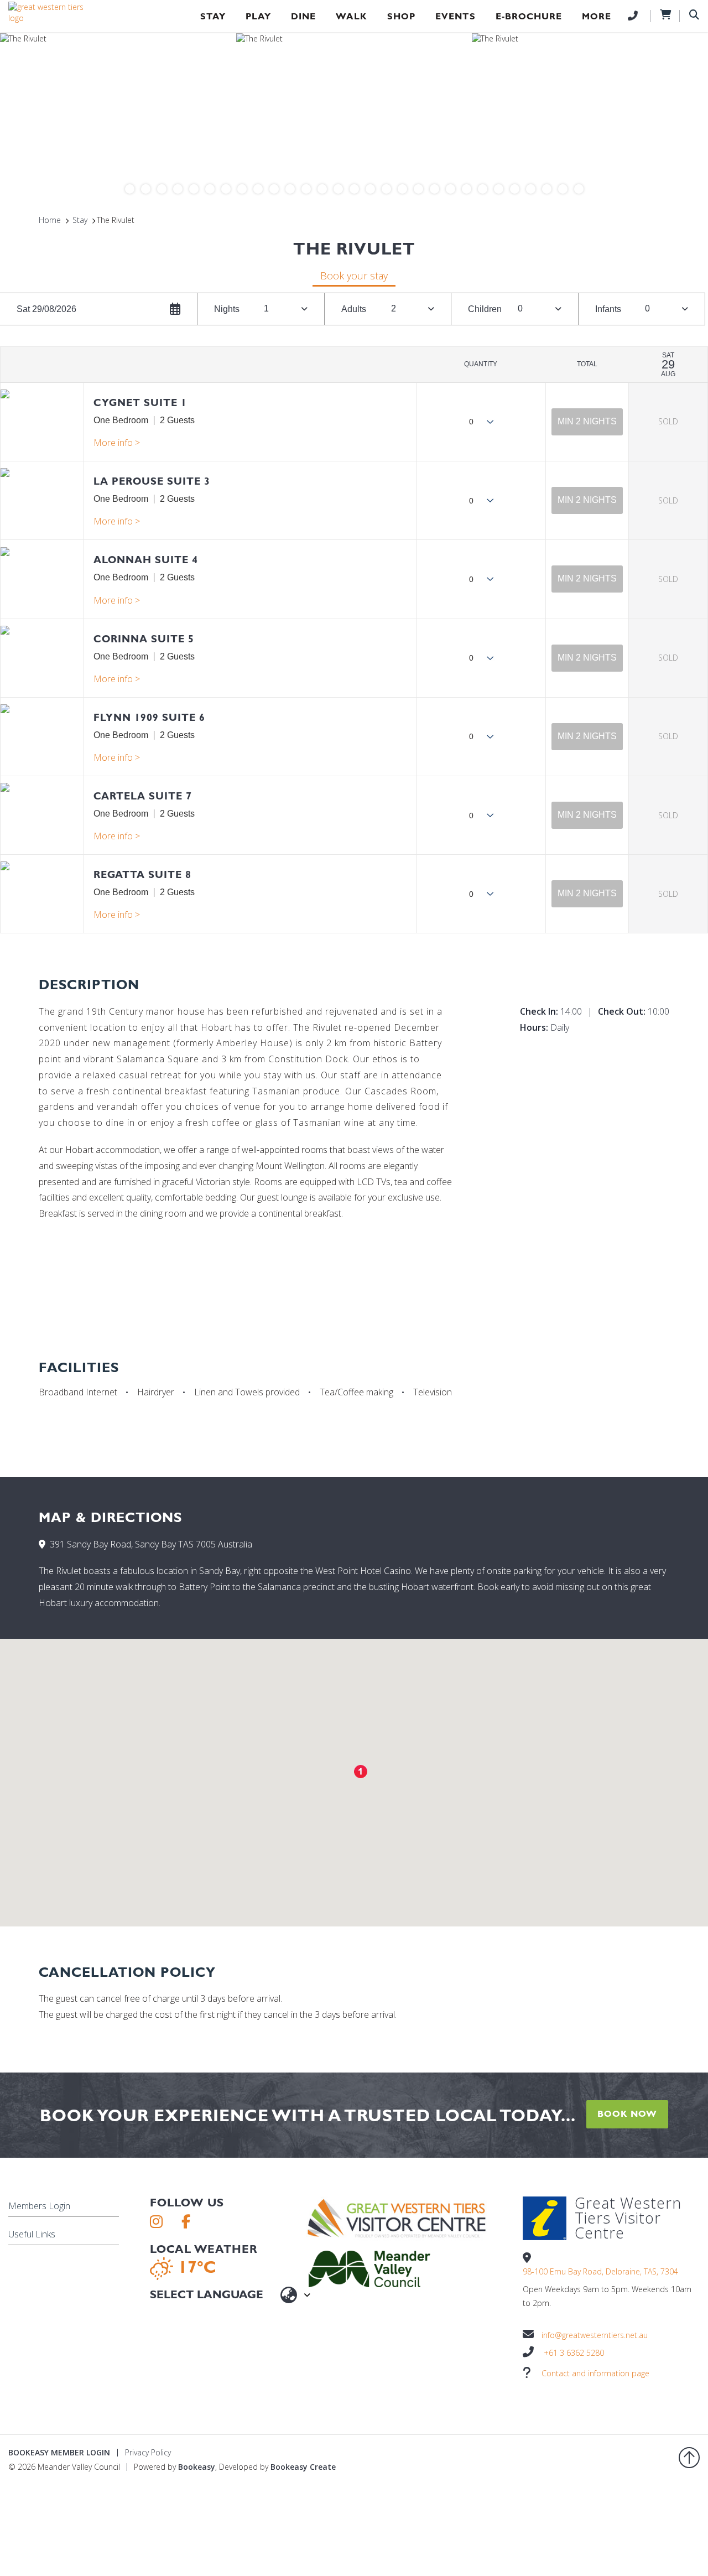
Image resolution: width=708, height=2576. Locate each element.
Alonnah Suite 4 (146, 560)
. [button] (117, 443)
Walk (352, 16)
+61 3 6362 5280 (574, 2353)
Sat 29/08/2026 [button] (46, 309)
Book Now (627, 2114)
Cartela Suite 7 (143, 796)
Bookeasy (197, 2467)
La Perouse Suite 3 (152, 481)
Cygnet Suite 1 (140, 402)
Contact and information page (595, 2373)
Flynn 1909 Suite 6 (149, 717)
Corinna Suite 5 (144, 639)
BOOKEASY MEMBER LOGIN (59, 2452)
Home (50, 220)
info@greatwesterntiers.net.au (595, 2335)
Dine (303, 16)
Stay (213, 16)
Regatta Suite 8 (142, 874)
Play (258, 16)
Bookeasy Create (303, 2467)
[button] (587, 422)
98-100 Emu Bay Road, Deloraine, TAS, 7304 (600, 2271)
